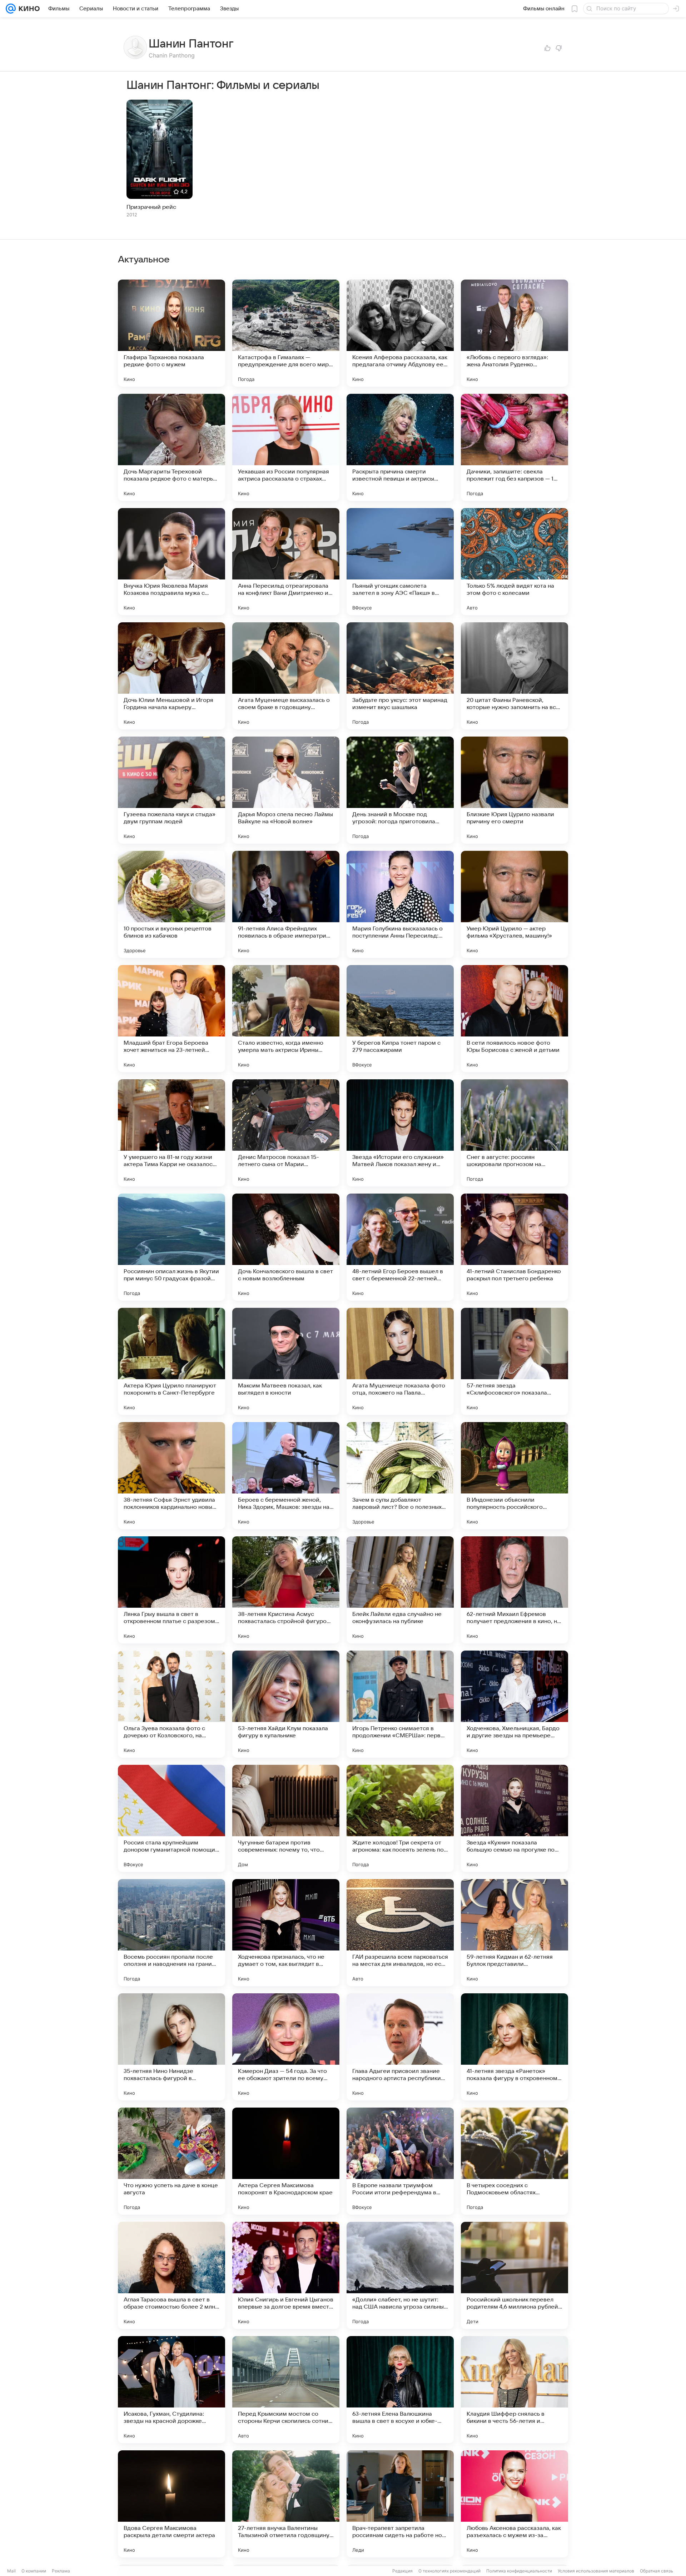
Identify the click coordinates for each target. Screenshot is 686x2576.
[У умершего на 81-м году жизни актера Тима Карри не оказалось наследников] (171, 1133)
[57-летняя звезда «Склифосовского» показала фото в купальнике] (514, 1361)
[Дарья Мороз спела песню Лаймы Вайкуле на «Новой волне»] (286, 790)
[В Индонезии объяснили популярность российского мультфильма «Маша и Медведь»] (514, 1476)
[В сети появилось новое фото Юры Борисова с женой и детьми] (514, 1019)
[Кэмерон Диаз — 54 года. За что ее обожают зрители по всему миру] (286, 2047)
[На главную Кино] (28, 9)
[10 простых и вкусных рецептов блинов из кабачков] (171, 904)
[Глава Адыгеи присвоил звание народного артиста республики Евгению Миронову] (400, 2047)
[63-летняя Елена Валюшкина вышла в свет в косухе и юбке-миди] (400, 2390)
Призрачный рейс (151, 207)
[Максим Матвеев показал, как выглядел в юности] (286, 1361)
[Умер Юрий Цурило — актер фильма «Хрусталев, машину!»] (514, 904)
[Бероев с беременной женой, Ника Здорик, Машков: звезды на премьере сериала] (286, 1476)
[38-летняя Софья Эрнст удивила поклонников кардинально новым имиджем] (171, 1476)
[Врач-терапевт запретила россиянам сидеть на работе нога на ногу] (400, 2504)
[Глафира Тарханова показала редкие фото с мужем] (171, 333)
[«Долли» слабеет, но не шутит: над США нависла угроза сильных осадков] (400, 2275)
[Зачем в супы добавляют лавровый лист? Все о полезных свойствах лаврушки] (400, 1476)
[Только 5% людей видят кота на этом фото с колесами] (514, 562)
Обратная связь (657, 2571)
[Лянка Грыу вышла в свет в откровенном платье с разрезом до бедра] (171, 1590)
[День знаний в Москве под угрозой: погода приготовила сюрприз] (400, 790)
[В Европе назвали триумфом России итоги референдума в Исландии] (400, 2161)
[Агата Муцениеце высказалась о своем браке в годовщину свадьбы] (286, 676)
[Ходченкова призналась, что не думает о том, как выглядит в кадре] (286, 1933)
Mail (11, 2571)
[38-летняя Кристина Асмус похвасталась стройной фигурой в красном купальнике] (286, 1590)
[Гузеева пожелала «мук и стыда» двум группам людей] (171, 790)
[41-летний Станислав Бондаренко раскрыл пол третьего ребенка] (514, 1247)
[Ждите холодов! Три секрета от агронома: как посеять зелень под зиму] (400, 1818)
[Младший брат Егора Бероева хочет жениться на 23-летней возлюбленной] (171, 1019)
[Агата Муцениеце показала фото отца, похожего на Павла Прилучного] (400, 1361)
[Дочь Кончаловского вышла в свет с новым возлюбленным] (286, 1247)
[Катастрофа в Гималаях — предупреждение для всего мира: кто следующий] (286, 333)
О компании (34, 2571)
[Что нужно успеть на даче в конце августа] (171, 2161)
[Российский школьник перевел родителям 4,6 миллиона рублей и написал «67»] (514, 2275)
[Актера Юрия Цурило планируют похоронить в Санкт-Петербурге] (171, 1361)
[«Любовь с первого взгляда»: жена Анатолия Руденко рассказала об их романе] (514, 333)
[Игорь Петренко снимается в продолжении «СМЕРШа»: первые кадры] (400, 1704)
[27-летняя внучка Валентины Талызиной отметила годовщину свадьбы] (286, 2504)
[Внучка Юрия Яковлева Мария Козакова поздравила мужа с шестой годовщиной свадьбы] (171, 562)
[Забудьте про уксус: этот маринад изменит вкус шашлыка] (400, 676)
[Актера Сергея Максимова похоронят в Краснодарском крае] (286, 2161)
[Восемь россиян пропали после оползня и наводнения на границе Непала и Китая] (171, 1933)
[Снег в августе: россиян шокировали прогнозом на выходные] (514, 1133)
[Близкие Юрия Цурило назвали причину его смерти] (514, 790)
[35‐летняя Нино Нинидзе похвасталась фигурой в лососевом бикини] (171, 2047)
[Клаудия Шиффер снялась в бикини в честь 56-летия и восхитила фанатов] (514, 2390)
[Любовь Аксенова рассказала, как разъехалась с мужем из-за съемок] (514, 2504)
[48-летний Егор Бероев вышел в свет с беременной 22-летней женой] (400, 1247)
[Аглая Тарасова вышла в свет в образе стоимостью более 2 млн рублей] (171, 2275)
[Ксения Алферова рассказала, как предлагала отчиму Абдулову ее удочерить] (400, 333)
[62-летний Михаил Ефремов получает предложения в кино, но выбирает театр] (514, 1590)
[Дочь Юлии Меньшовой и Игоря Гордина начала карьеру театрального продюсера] (171, 676)
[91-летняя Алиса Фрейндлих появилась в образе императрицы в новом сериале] (286, 904)
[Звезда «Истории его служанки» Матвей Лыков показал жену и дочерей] (400, 1133)
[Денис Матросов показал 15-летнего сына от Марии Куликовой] (286, 1133)
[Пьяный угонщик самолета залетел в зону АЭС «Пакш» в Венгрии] (400, 562)
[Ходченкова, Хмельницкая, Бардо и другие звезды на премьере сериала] (514, 1704)
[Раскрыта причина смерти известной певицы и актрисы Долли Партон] (400, 447)
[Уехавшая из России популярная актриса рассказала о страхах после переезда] (286, 447)
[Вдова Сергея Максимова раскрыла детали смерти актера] (171, 2504)
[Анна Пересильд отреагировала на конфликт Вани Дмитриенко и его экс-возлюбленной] (286, 562)
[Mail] (11, 9)
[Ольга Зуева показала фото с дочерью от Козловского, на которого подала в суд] (171, 1704)
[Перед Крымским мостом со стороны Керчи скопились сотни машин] (286, 2390)
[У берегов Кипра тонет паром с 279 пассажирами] (400, 1019)
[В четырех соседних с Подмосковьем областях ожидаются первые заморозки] (514, 2161)
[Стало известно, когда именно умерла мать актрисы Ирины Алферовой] (286, 1019)
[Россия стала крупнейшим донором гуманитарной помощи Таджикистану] (171, 1818)
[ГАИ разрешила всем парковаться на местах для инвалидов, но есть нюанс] (400, 1933)
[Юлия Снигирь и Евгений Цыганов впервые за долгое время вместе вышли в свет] (286, 2275)
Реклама (61, 2571)
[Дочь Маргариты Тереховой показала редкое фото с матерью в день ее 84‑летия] (171, 447)
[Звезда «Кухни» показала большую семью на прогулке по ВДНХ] (514, 1818)
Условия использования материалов (596, 2571)
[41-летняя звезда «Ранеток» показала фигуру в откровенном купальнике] (514, 2047)
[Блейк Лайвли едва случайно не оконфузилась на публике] (400, 1590)
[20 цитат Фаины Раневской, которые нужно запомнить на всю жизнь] (514, 676)
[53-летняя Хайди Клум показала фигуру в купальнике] (286, 1704)
